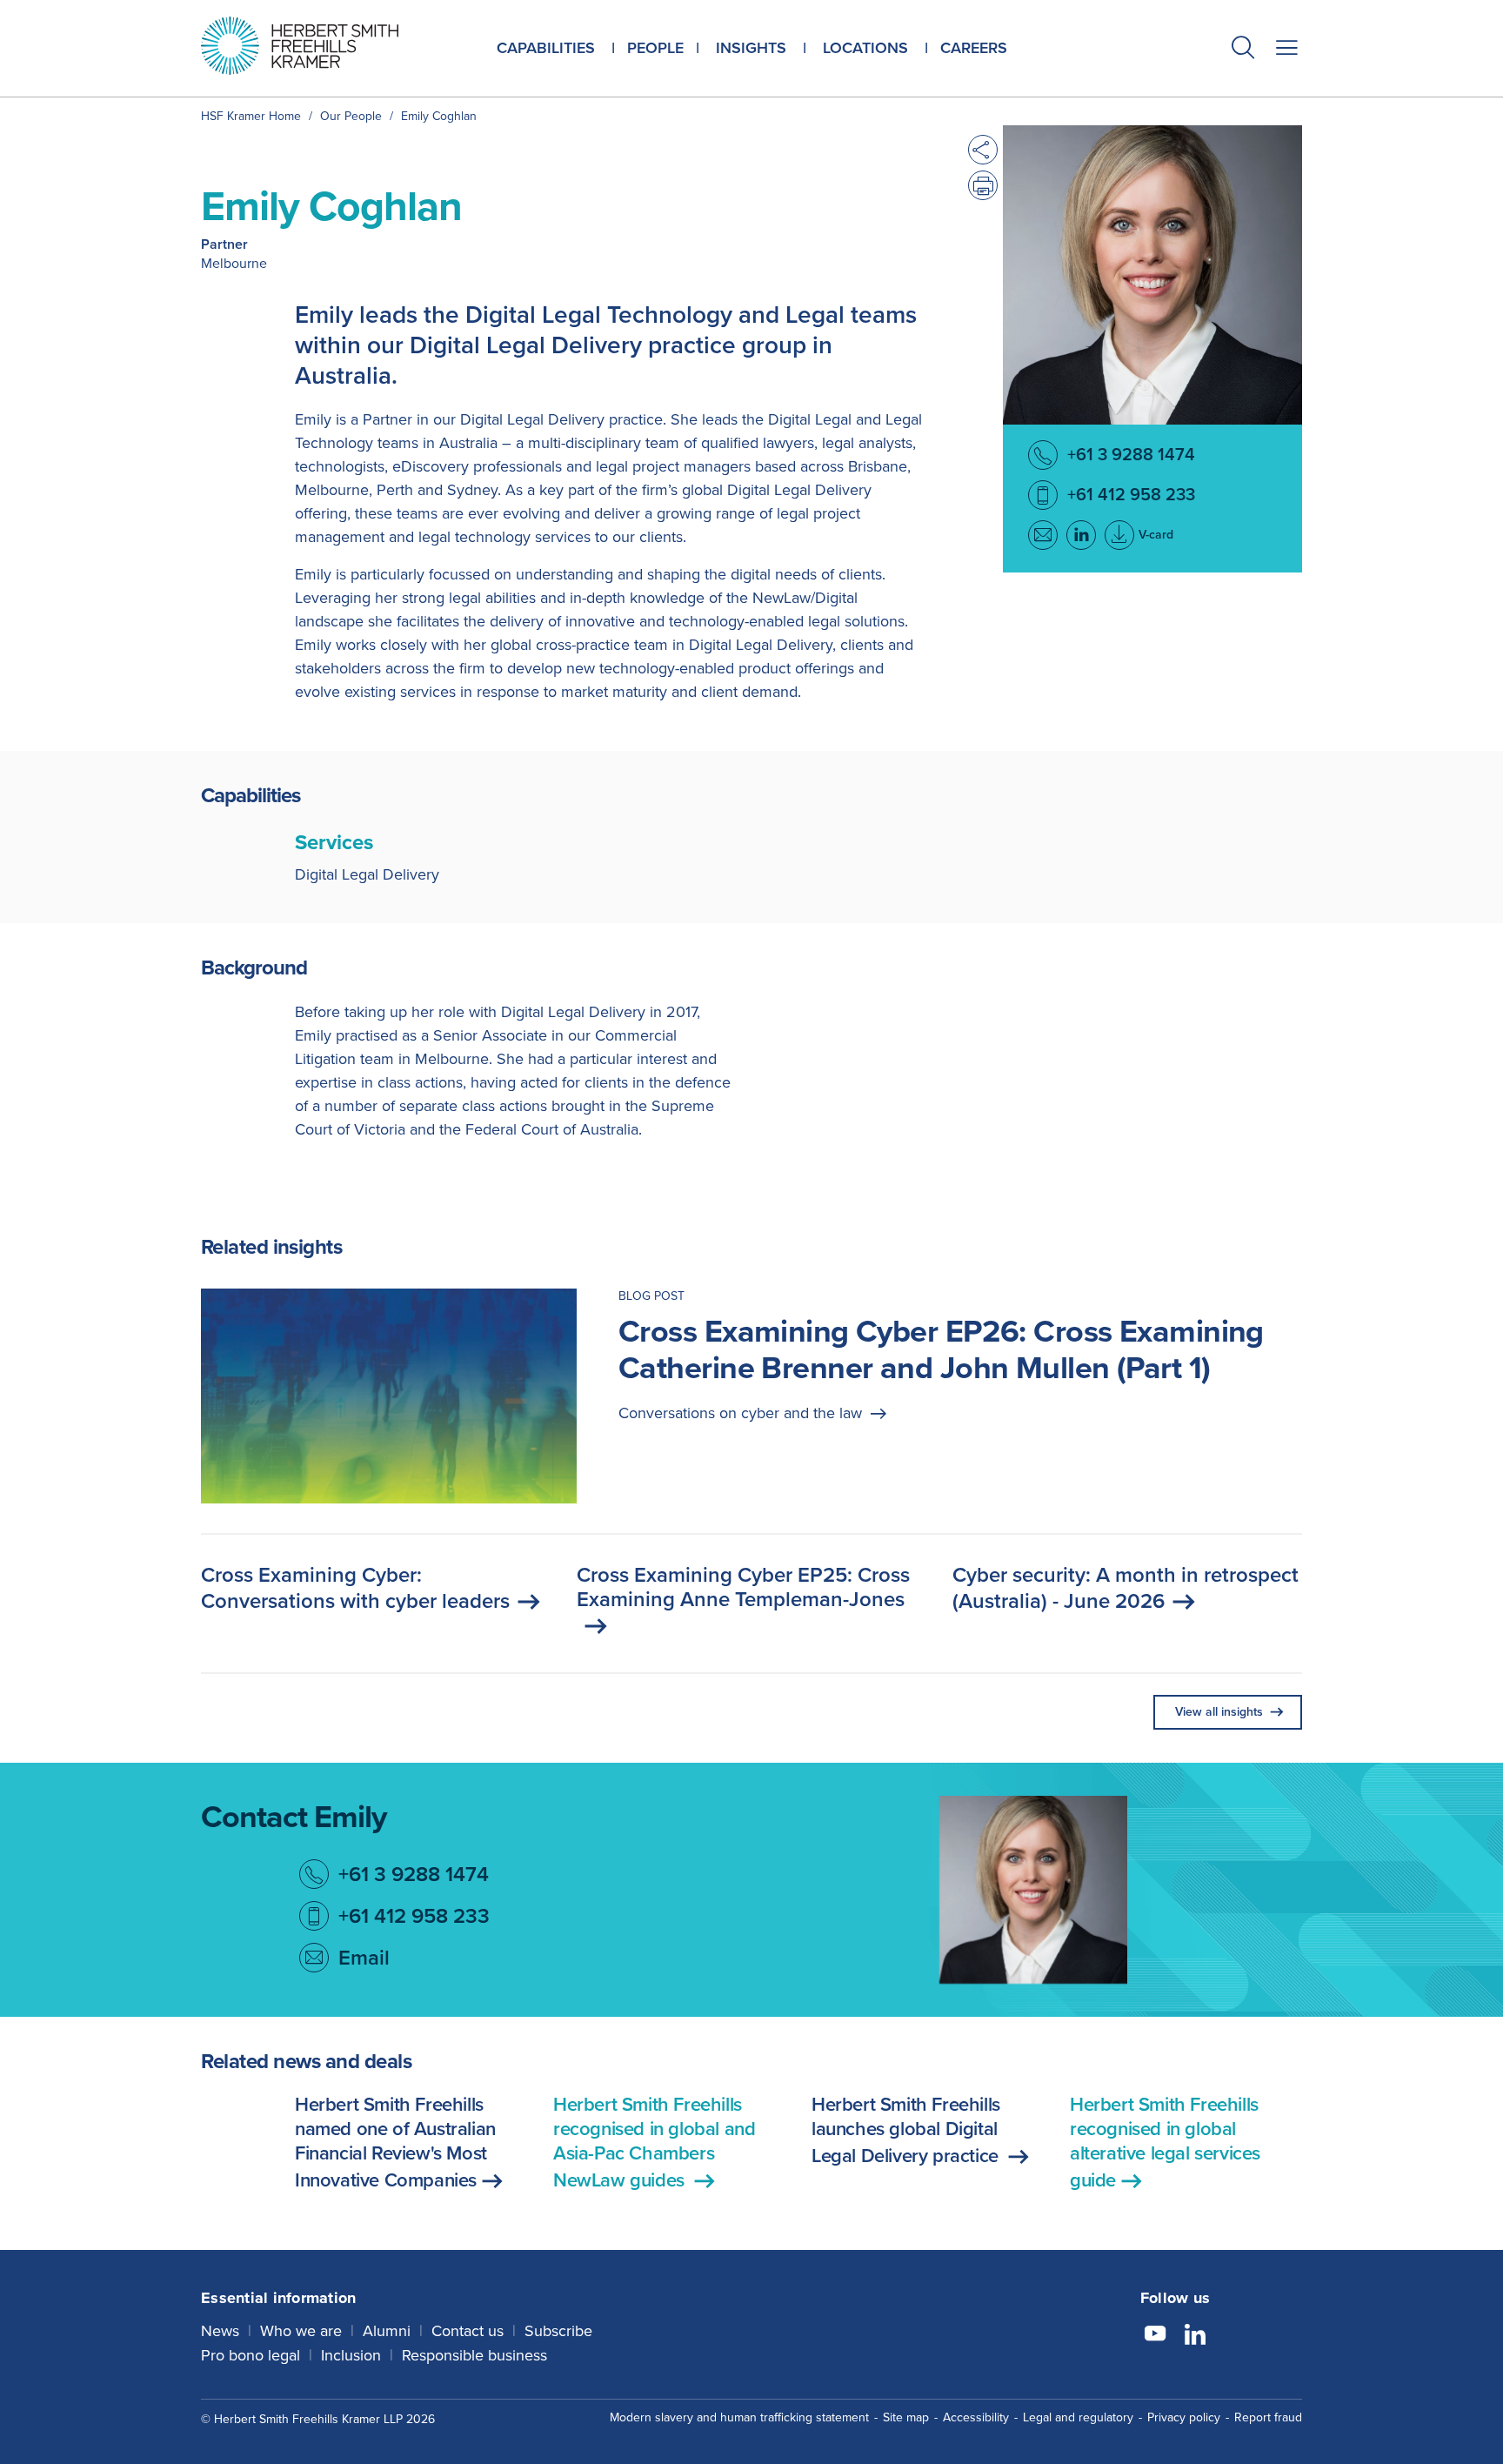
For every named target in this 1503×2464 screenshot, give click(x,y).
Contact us (468, 2331)
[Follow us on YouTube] (1155, 2336)
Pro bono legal (250, 2355)
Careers (974, 48)
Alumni (387, 2331)
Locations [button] (865, 48)
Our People (351, 116)
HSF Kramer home (251, 116)
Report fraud (1268, 2417)
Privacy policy (1184, 2417)
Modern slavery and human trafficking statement (739, 2417)
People (655, 48)
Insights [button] (751, 48)
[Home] (321, 46)
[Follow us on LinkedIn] (1195, 2336)
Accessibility (976, 2417)
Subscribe (558, 2331)
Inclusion (351, 2355)
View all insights (1219, 1712)
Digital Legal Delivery (367, 874)
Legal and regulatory (1078, 2417)
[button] (1243, 50)
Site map (906, 2417)
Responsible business (474, 2355)
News (220, 2331)
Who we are (301, 2331)
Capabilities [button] (546, 48)
